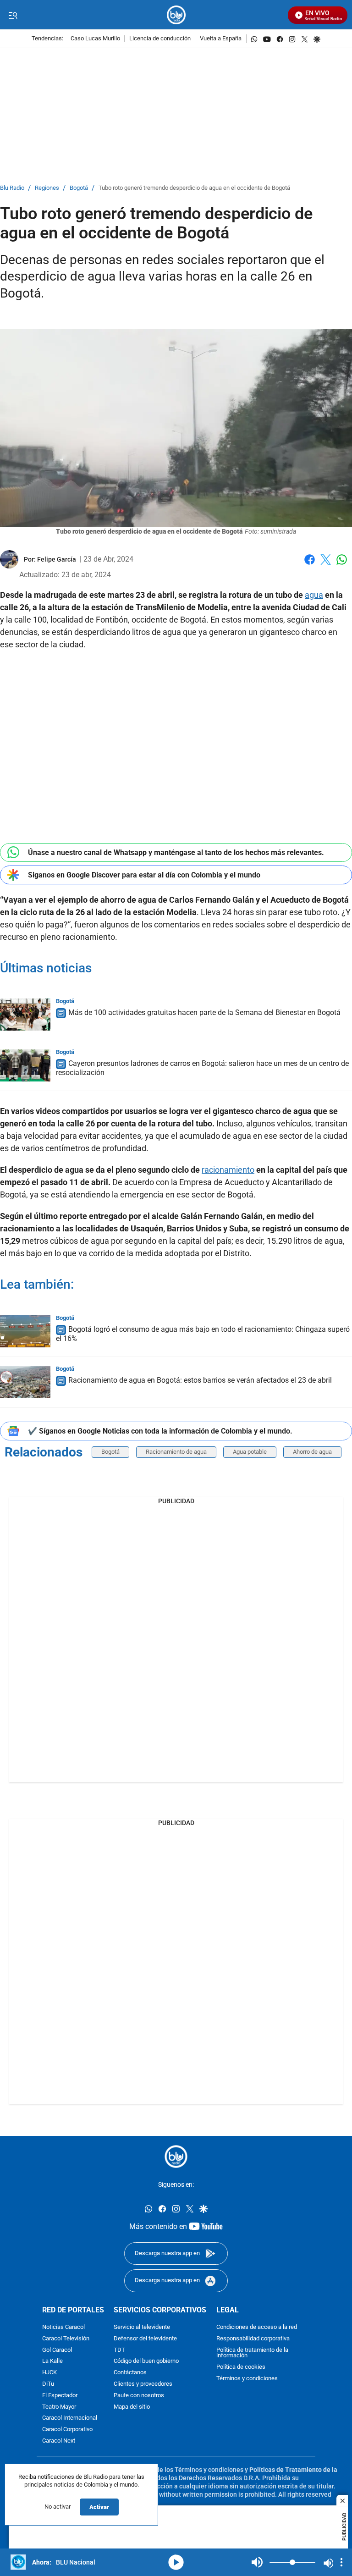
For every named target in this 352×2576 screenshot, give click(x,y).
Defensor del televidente (145, 2338)
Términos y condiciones (247, 2379)
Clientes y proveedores (143, 2384)
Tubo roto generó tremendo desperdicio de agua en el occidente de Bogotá (194, 188)
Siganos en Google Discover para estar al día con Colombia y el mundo (144, 875)
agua (314, 595)
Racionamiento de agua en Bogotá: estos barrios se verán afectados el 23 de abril (200, 1380)
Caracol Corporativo (67, 2430)
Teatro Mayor (59, 2407)
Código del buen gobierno (146, 2361)
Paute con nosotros (139, 2395)
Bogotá (79, 188)
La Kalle (52, 2361)
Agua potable (250, 1452)
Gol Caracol (57, 2350)
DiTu (48, 2384)
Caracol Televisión (66, 2338)
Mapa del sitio (132, 2407)
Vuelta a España (221, 39)
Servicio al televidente (142, 2327)
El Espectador (60, 2395)
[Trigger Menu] (13, 15)
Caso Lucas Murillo (95, 39)
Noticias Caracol (63, 2327)
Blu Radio (12, 188)
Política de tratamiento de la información (252, 2353)
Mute (257, 2562)
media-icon (176, 2562)
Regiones (47, 188)
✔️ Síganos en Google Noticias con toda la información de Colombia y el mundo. (160, 1431)
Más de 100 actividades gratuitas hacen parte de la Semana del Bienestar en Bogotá (204, 1012)
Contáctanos (130, 2373)
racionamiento (228, 1170)
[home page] (176, 15)
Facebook (310, 565)
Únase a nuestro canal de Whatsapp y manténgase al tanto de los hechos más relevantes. (176, 852)
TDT (119, 2350)
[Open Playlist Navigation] (341, 2562)
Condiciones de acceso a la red (257, 2327)
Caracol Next (59, 2441)
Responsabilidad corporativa (253, 2338)
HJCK (49, 2373)
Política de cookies (241, 2367)
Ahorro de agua (312, 1452)
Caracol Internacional (70, 2418)
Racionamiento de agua (176, 1452)
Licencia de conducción (160, 39)
